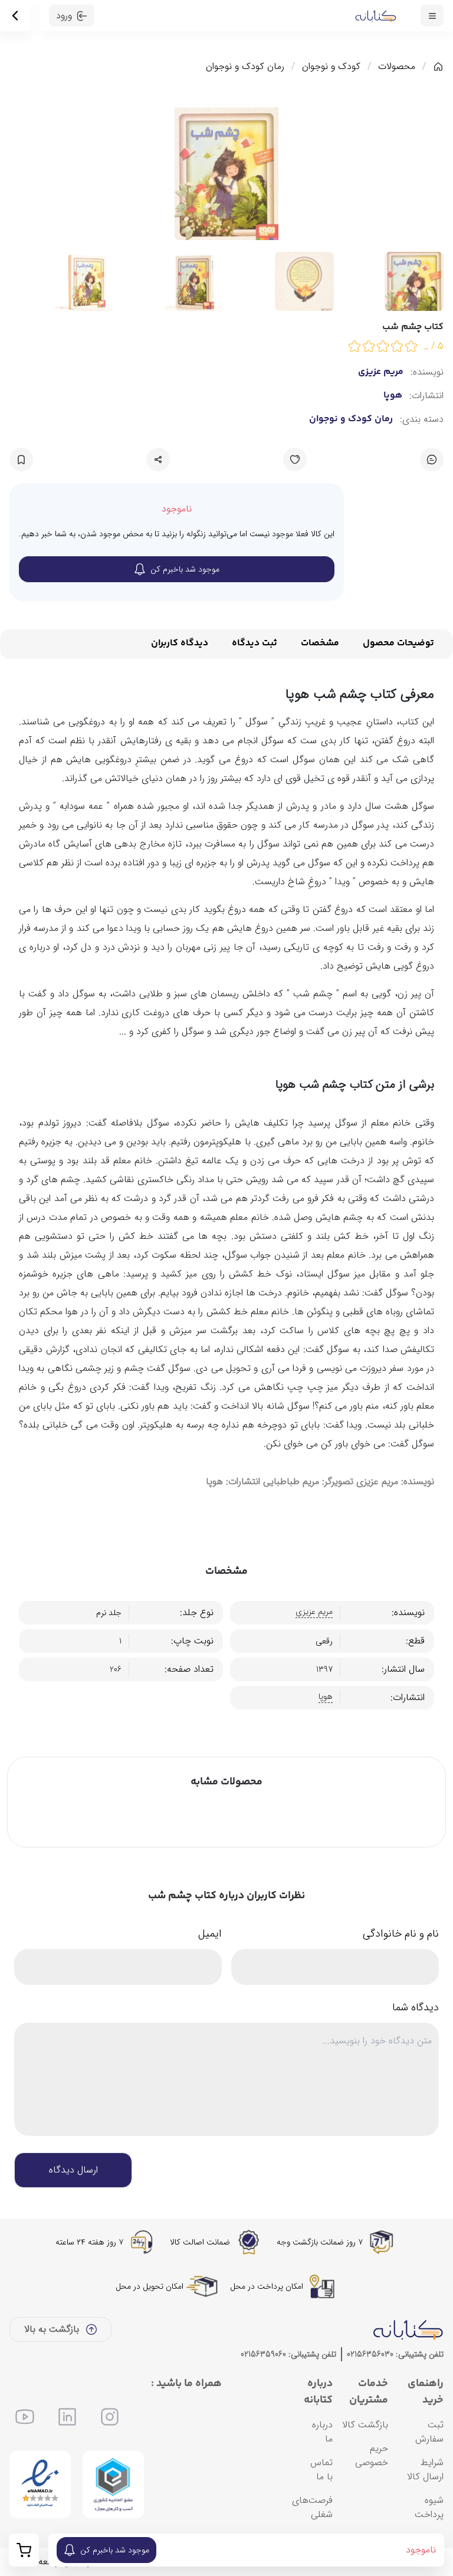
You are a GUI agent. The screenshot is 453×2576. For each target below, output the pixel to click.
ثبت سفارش (429, 2432)
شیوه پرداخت (429, 2507)
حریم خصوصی (372, 2455)
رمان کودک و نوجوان (245, 67)
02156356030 (370, 2354)
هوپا (393, 396)
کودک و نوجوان (331, 67)
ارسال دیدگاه (73, 2170)
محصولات (397, 67)
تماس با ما (321, 2470)
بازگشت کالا (365, 2425)
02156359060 (263, 2354)
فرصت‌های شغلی (312, 2507)
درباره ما (322, 2432)
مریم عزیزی (381, 372)
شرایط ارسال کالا (425, 2470)
